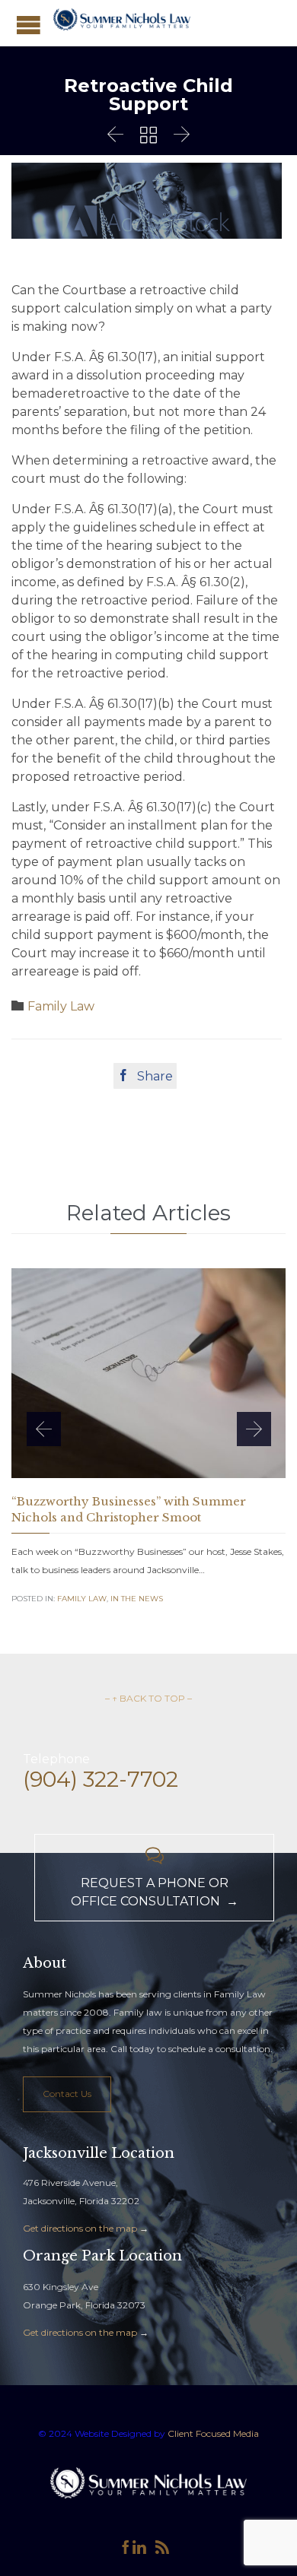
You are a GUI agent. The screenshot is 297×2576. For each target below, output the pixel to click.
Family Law (61, 1006)
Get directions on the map (80, 2228)
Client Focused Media (212, 2433)
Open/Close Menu (29, 25)
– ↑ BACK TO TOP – (148, 1698)
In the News (137, 1599)
